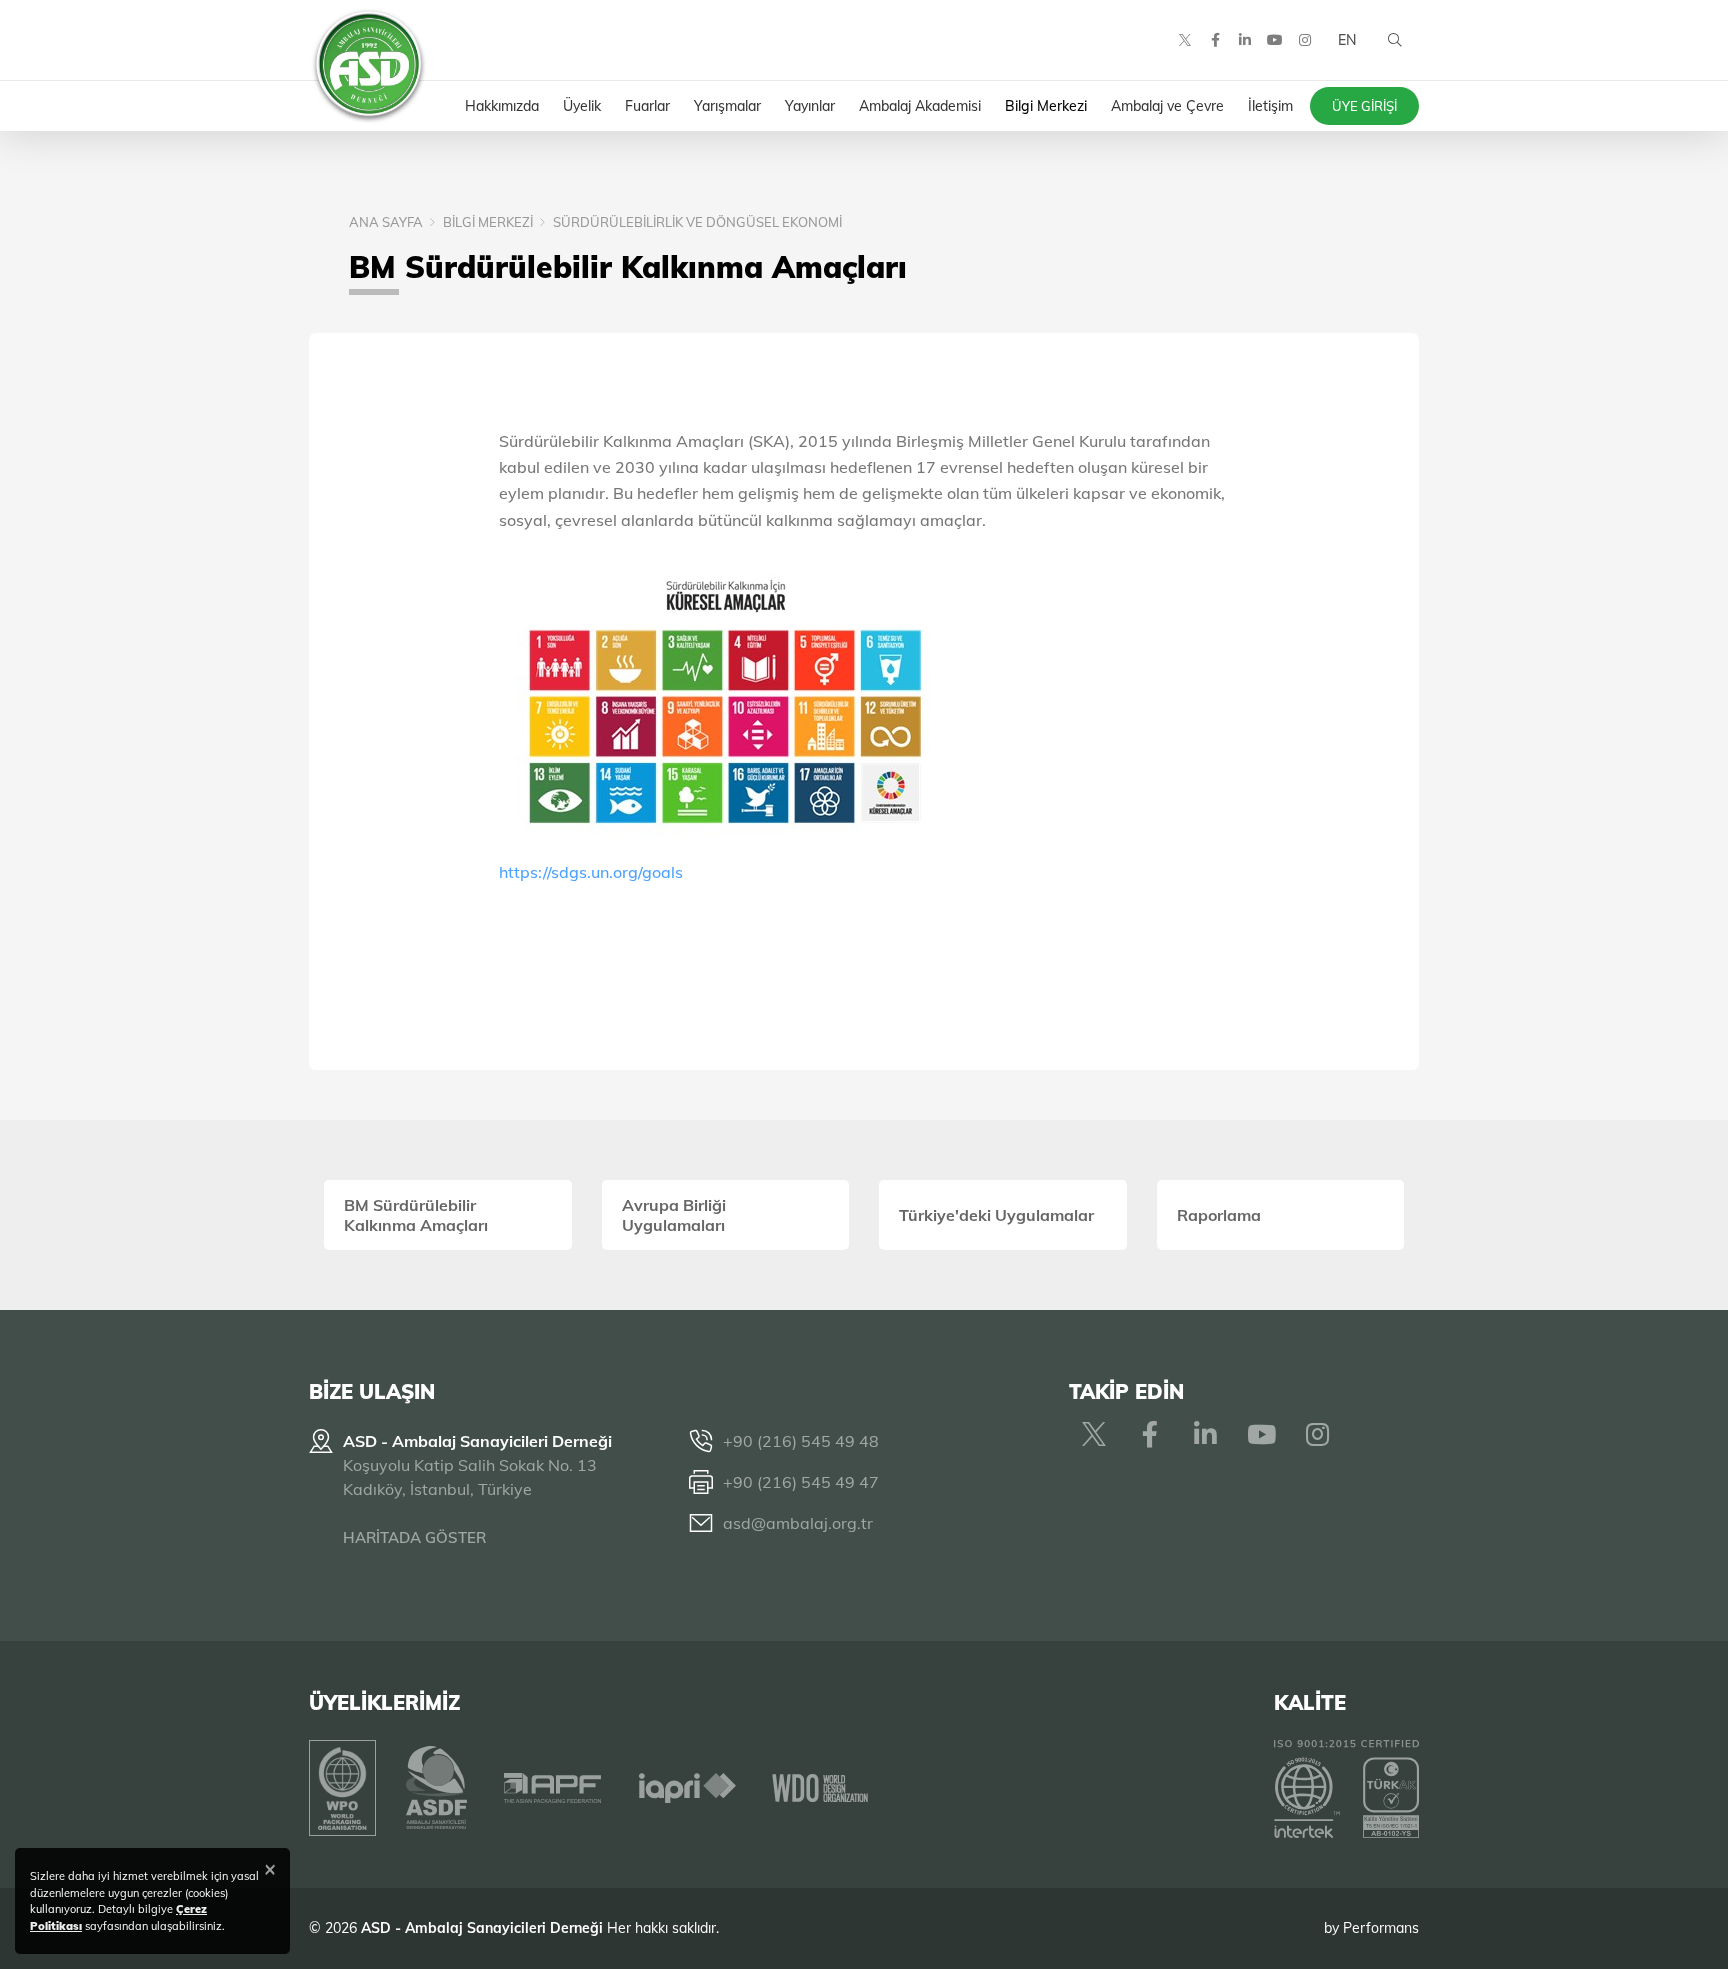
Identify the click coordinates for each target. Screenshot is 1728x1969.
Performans (1381, 1928)
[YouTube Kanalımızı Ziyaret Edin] (1275, 40)
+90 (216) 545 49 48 (801, 1441)
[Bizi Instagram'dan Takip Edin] (1305, 40)
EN (1347, 40)
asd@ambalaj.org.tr (798, 1523)
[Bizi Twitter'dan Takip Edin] (1185, 40)
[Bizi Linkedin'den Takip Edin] (1245, 40)
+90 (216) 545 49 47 (801, 1482)
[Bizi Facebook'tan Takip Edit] (1215, 40)
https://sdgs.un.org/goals (591, 872)
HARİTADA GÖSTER (414, 1537)
